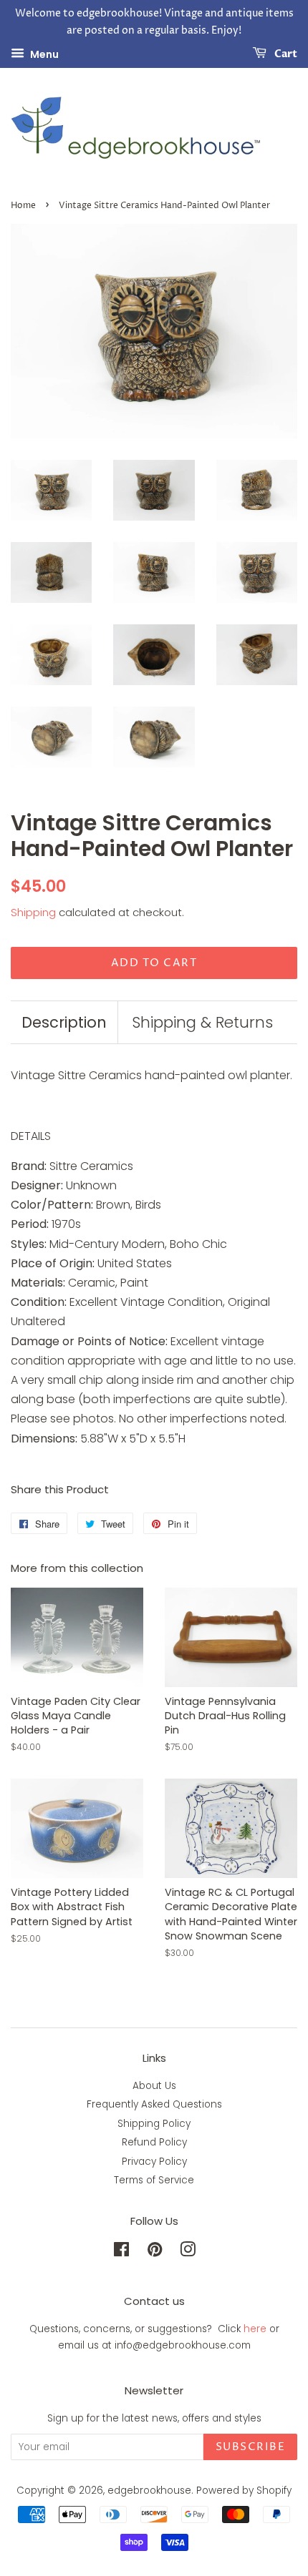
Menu (43, 54)
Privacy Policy (154, 2162)
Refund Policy (154, 2142)
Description (64, 1022)
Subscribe (251, 2447)
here (255, 2329)
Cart (285, 54)
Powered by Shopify (244, 2491)
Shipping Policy (154, 2124)
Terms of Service (154, 2180)
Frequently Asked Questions (154, 2104)
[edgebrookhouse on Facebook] (121, 2252)
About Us (154, 2086)
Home (23, 206)
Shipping (33, 912)
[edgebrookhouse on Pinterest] (155, 2252)
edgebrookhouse (149, 2491)
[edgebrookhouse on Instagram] (188, 2252)
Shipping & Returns (202, 1022)
